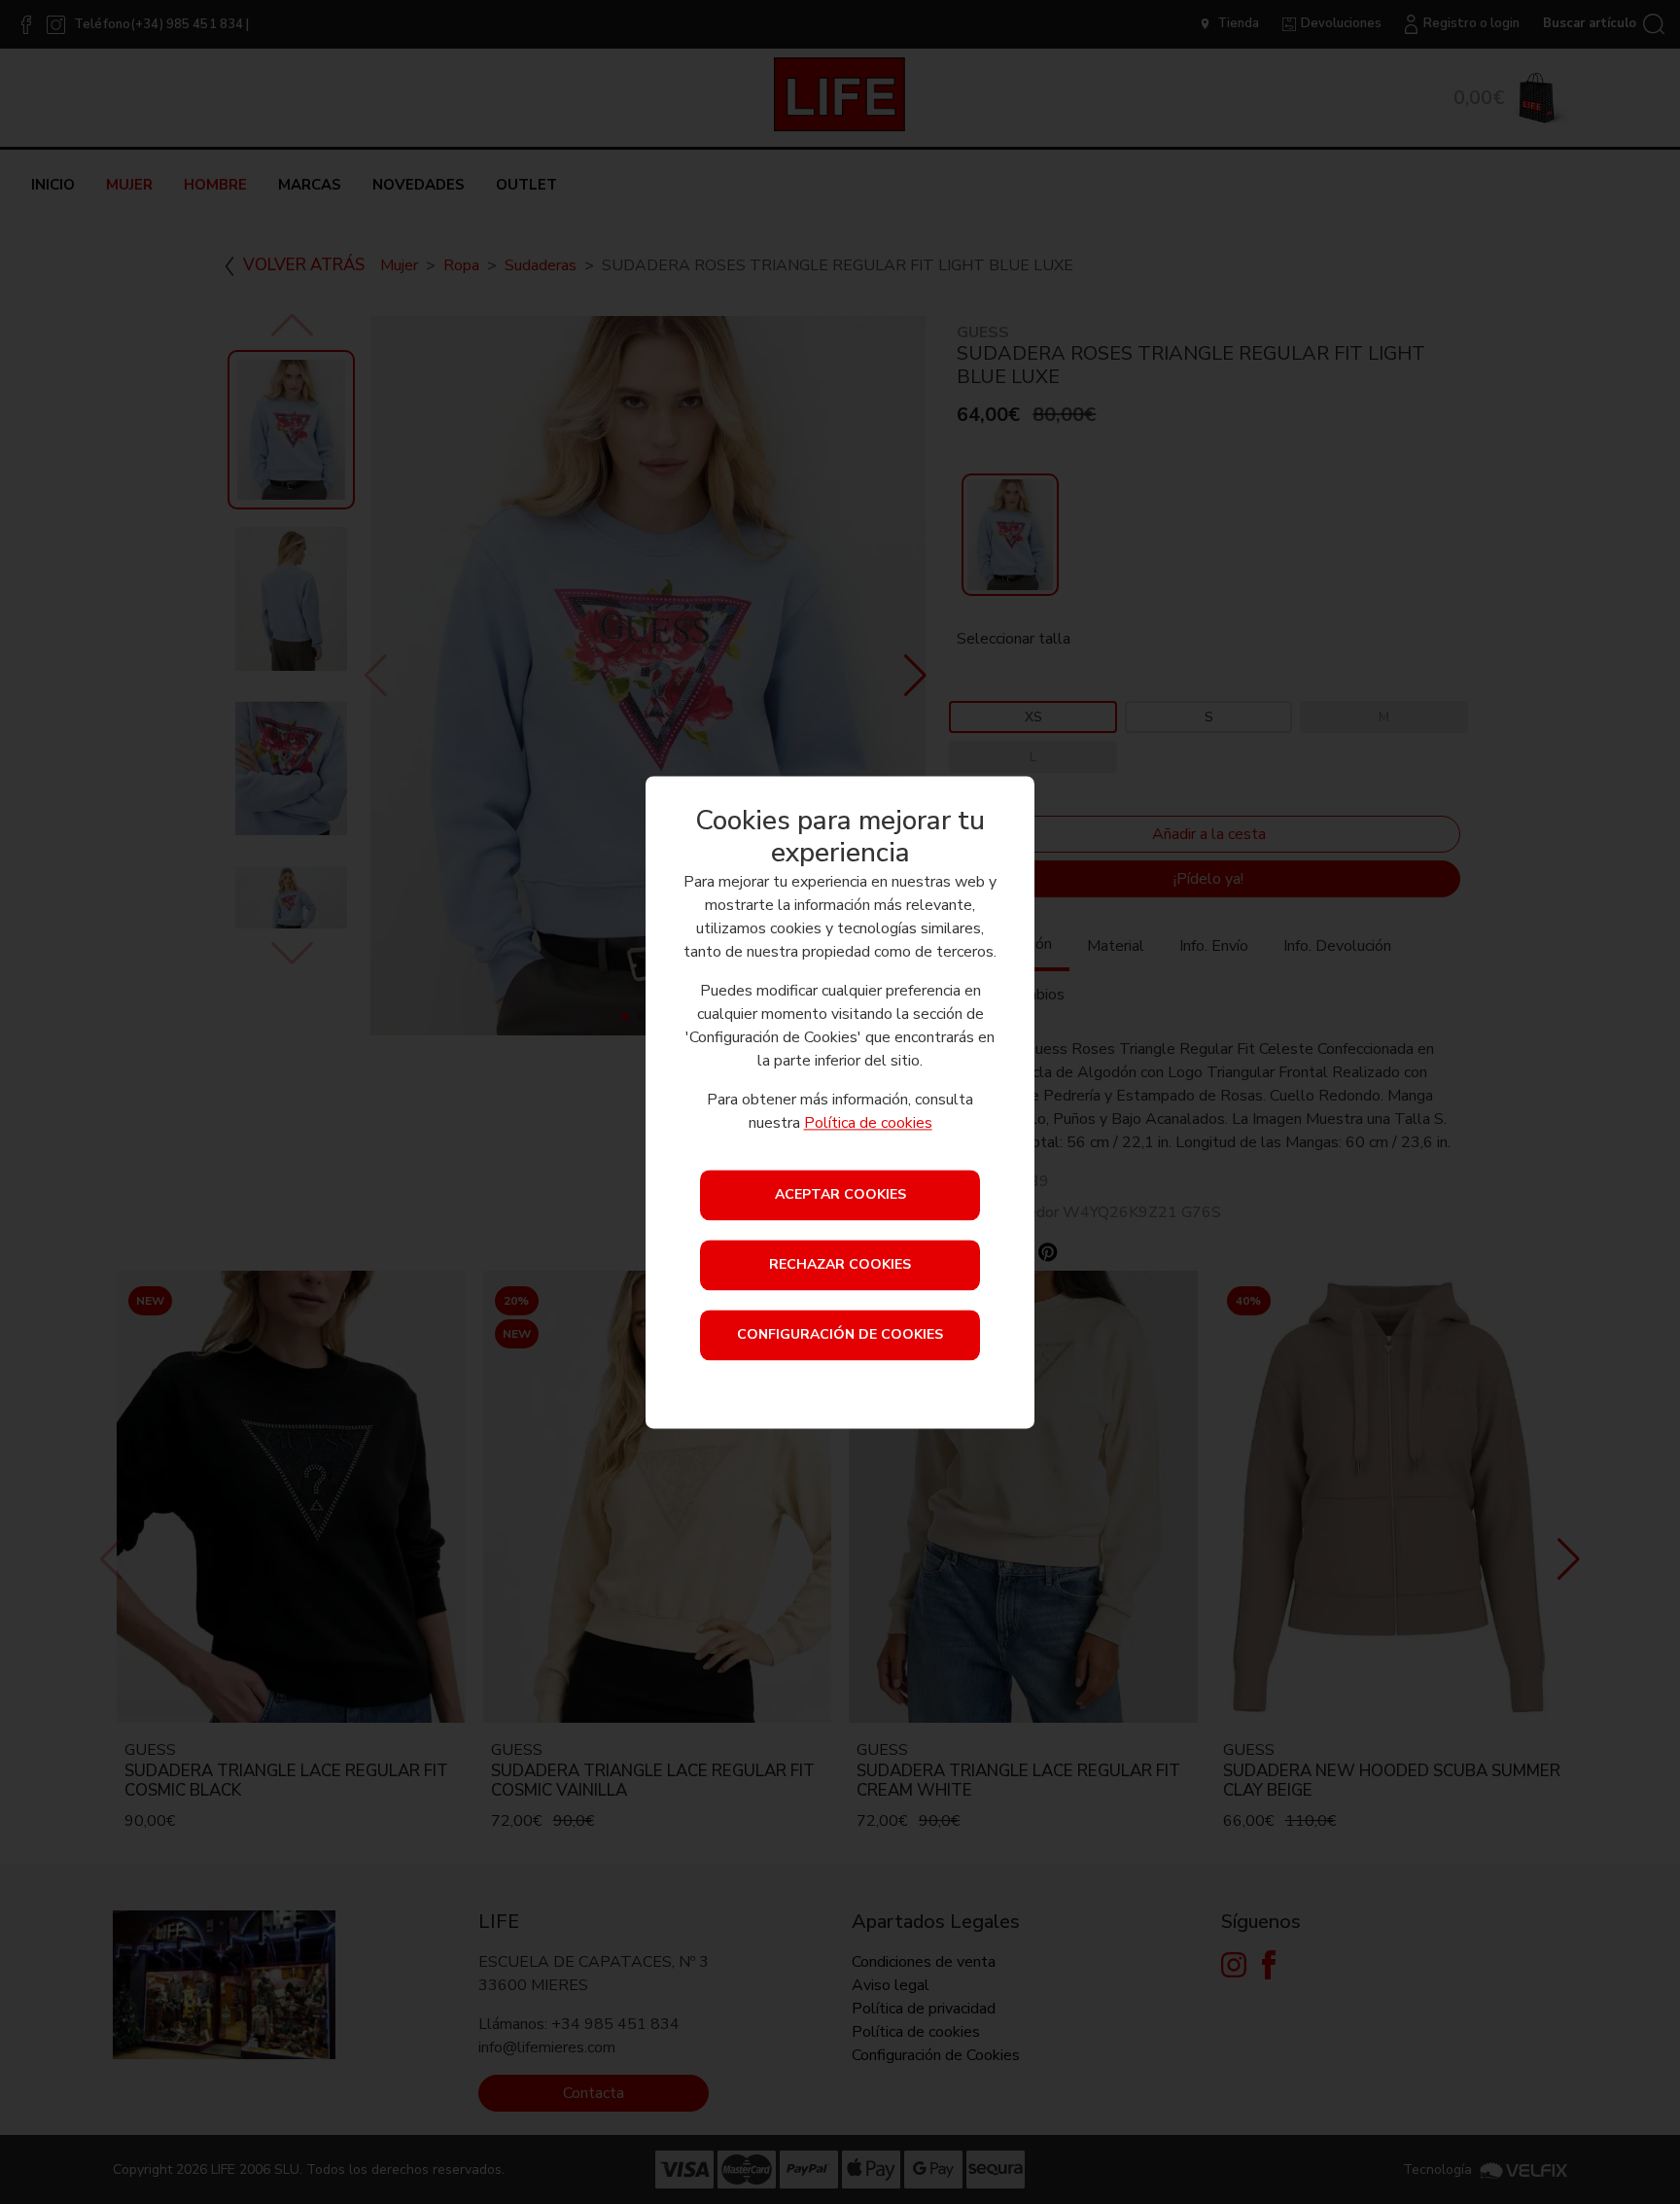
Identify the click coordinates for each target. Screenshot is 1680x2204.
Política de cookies (868, 1123)
